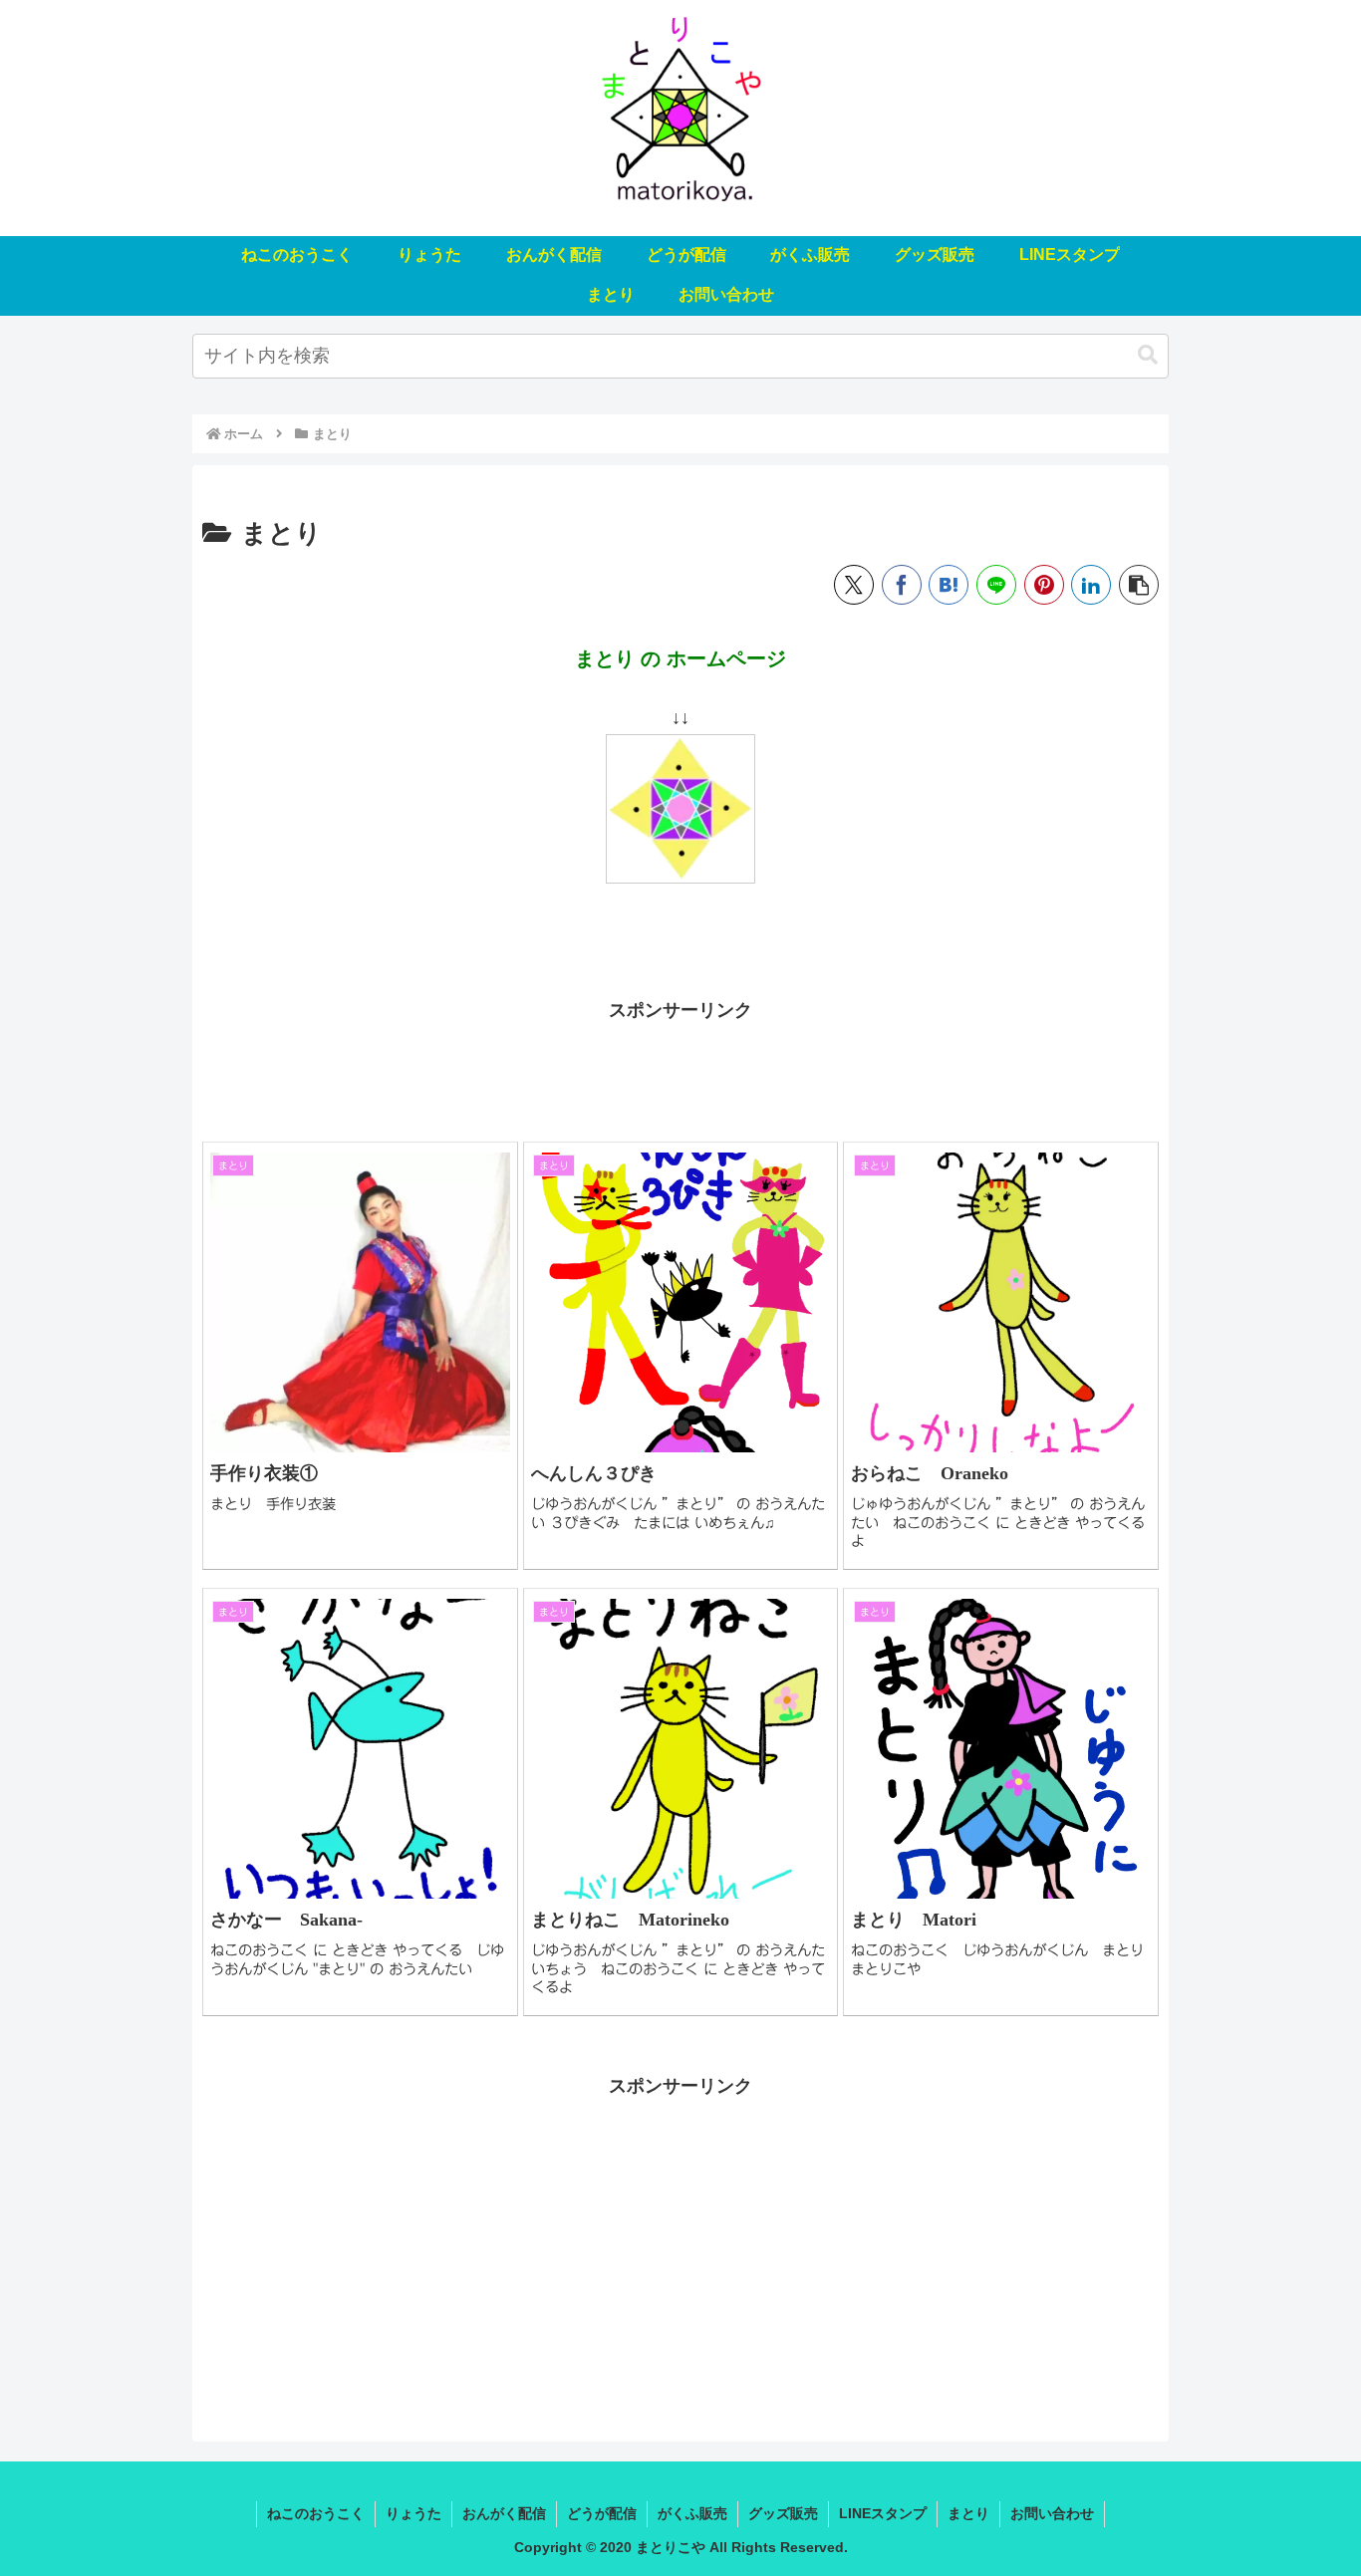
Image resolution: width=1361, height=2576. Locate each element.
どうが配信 (602, 2513)
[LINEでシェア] (996, 585)
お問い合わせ (1052, 2513)
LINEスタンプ (883, 2513)
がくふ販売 (692, 2513)
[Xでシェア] (854, 585)
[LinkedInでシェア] (1091, 585)
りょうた (413, 2513)
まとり (968, 2513)
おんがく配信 (504, 2513)
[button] (1148, 355)
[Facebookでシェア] (902, 585)
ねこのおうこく (316, 2513)
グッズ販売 (783, 2513)
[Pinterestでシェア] (1044, 585)
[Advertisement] (680, 1072)
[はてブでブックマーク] (949, 585)
